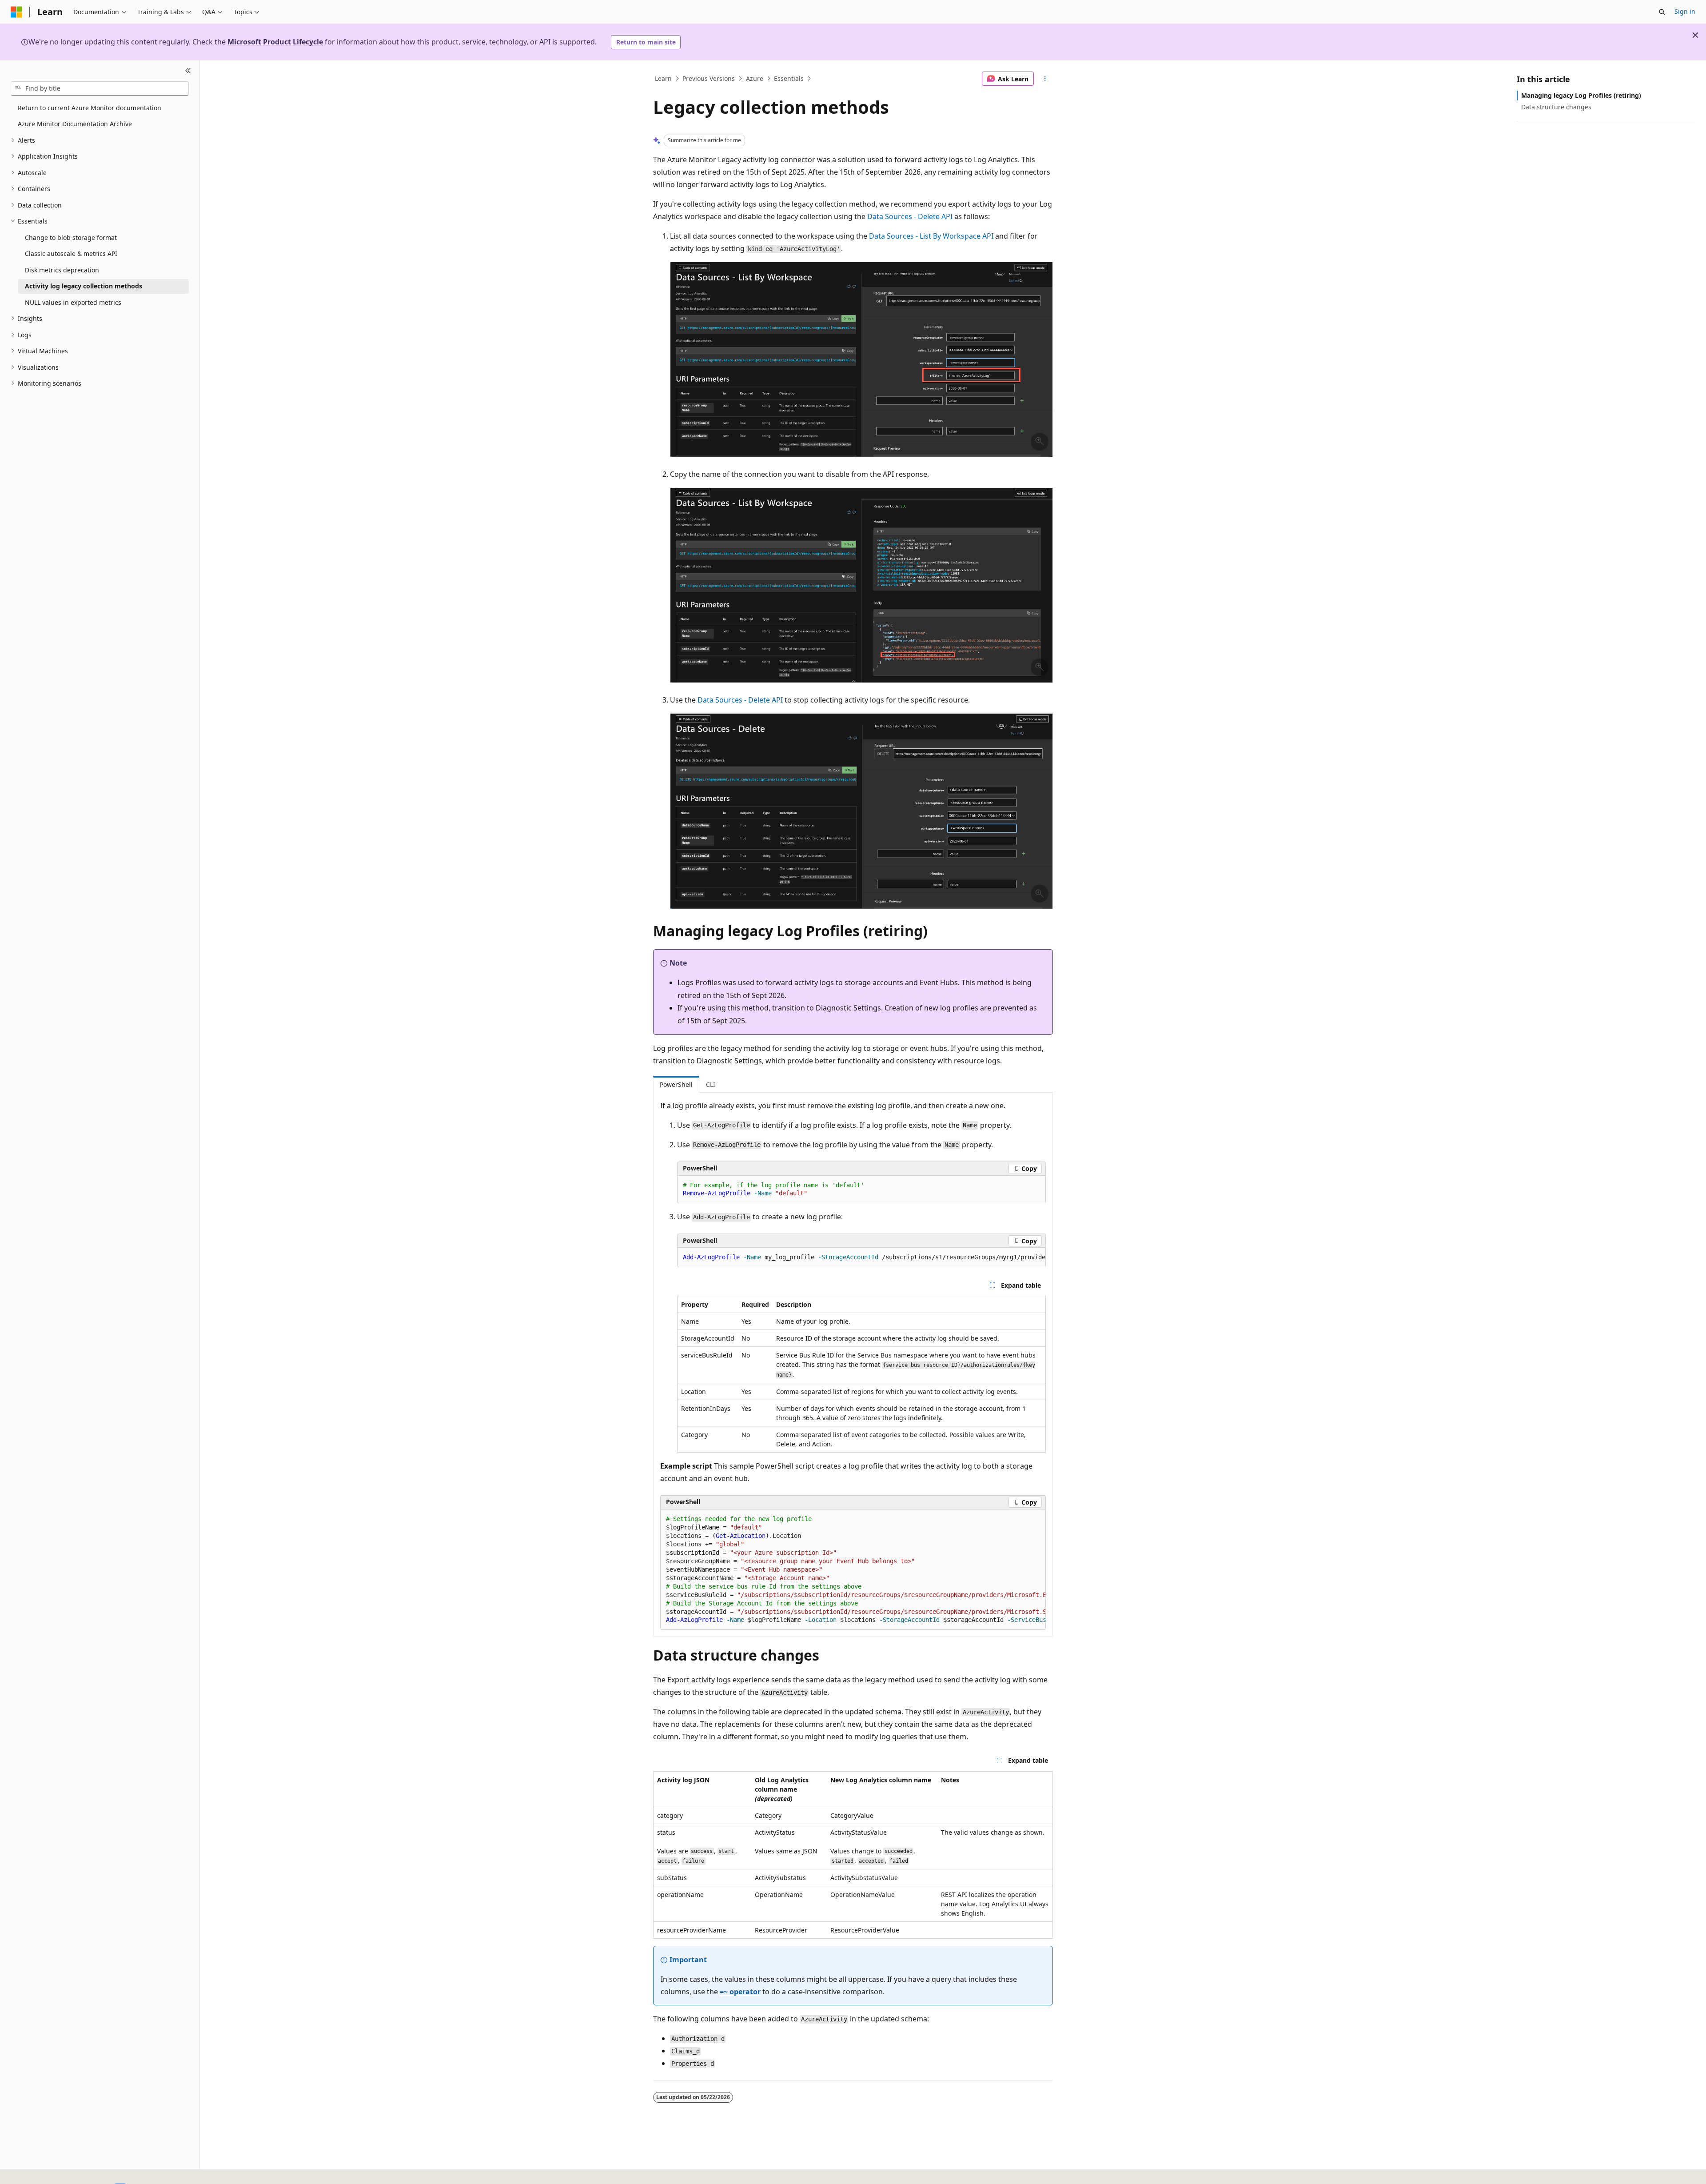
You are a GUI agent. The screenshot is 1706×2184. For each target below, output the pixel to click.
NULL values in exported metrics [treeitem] (73, 302)
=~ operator (740, 1992)
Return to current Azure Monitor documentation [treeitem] (90, 108)
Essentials (789, 78)
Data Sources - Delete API (910, 216)
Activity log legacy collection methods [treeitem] (84, 286)
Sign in (1685, 11)
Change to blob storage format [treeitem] (71, 238)
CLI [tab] (711, 1084)
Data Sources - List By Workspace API (931, 236)
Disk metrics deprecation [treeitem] (62, 270)
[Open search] (1662, 12)
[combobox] (100, 88)
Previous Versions (709, 78)
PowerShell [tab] (676, 1084)
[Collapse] (188, 71)
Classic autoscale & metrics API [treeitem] (71, 254)
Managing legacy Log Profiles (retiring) (1581, 95)
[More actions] (1045, 79)
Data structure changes (1556, 107)
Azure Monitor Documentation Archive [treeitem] (75, 124)
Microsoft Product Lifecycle (275, 42)
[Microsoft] (16, 12)
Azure (755, 78)
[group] (861, 1258)
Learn (663, 78)
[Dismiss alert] (1695, 35)
